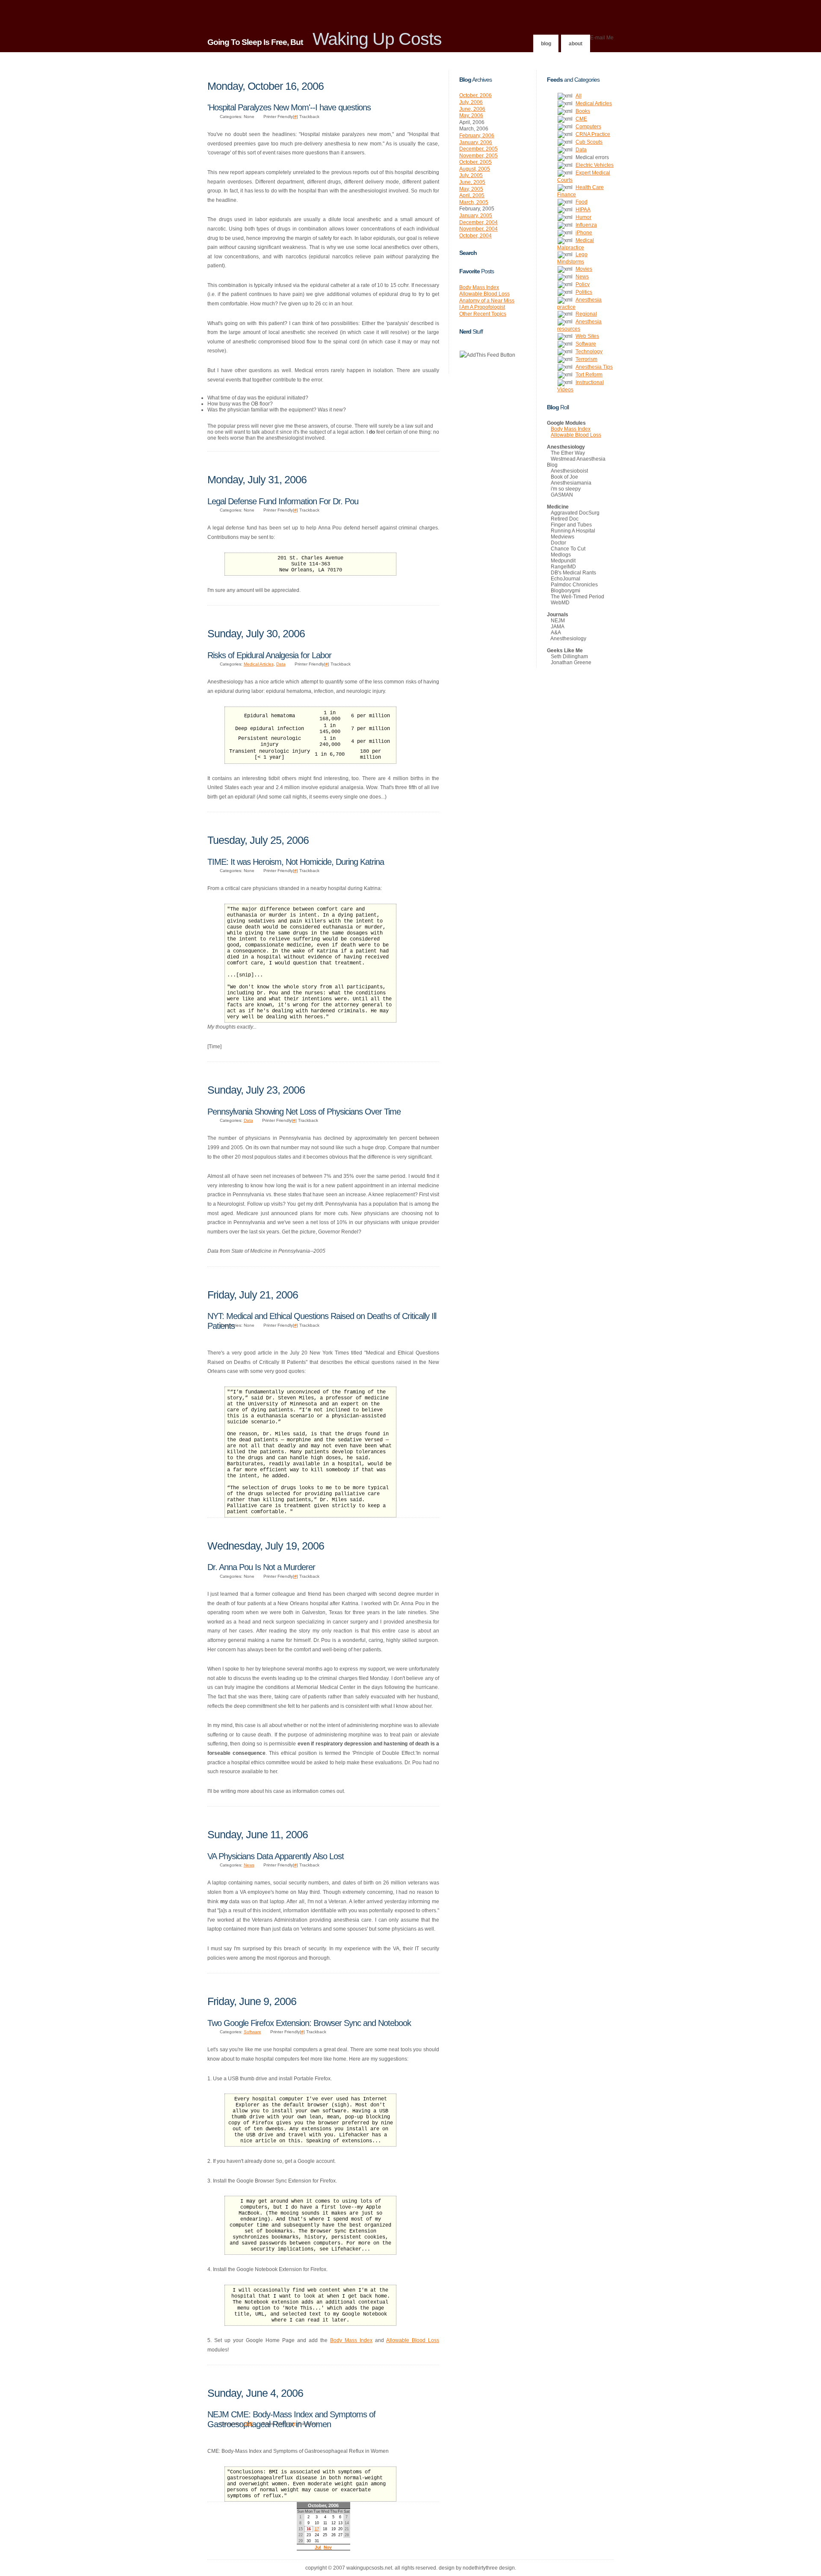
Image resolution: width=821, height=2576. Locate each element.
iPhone (584, 233)
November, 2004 (478, 229)
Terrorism (586, 359)
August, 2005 (475, 169)
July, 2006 (471, 102)
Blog (546, 44)
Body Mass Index (351, 2340)
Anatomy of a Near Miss (487, 301)
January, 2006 (476, 142)
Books (583, 111)
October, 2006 (475, 95)
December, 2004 (478, 222)
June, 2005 (472, 182)
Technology (589, 352)
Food (582, 202)
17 (317, 2529)
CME (248, 2424)
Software (253, 2032)
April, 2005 (472, 195)
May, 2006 (471, 115)
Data (281, 664)
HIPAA (583, 210)
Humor (583, 217)
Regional (586, 314)
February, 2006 (477, 136)
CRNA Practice (593, 134)
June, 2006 (472, 109)
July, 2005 (471, 175)
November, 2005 (478, 156)
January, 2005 (476, 216)
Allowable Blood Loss (413, 2340)
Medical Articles (259, 664)
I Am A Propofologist (482, 307)
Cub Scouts (589, 142)
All (579, 96)
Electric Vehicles (595, 165)
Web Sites (587, 336)
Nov (328, 2547)
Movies (584, 269)
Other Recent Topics (483, 314)
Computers (588, 127)
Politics (584, 292)
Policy (583, 284)
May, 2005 (471, 189)
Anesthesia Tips (594, 367)
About (576, 44)
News (249, 1865)
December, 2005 (478, 149)
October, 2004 (475, 236)
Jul (318, 2547)
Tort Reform (589, 375)
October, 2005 (475, 162)
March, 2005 (474, 202)
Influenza (586, 225)
